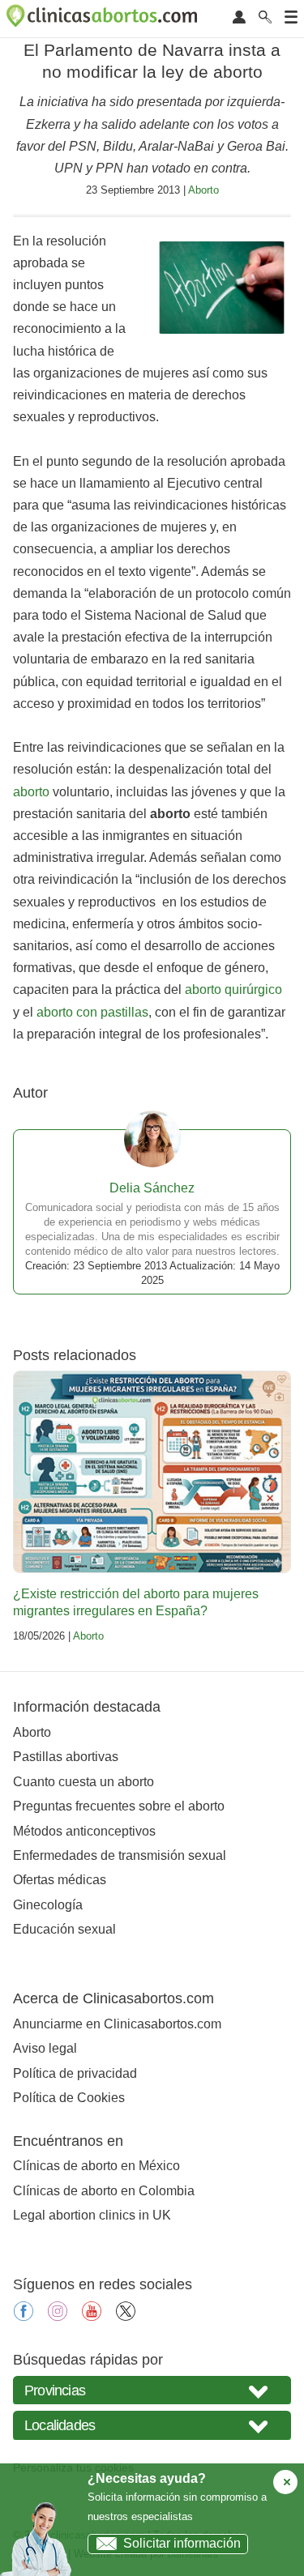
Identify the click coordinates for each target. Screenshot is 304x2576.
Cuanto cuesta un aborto (83, 1782)
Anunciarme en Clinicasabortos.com (117, 2024)
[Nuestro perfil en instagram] (58, 2316)
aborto (31, 792)
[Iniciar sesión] (239, 18)
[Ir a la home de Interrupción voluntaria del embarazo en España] (104, 19)
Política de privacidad (75, 2073)
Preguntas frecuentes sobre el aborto (119, 1806)
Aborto (203, 190)
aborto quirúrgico (233, 989)
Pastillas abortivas (66, 1757)
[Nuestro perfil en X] (126, 2316)
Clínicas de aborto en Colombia (104, 2191)
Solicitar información (182, 2543)
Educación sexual (64, 1929)
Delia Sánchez (152, 1188)
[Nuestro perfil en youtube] (92, 2316)
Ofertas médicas (60, 1880)
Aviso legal (45, 2048)
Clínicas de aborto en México (96, 2166)
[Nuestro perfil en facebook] (24, 2316)
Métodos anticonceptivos (84, 1831)
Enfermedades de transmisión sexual (120, 1855)
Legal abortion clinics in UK (92, 2215)
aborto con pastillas (92, 1012)
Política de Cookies (69, 2098)
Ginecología (48, 1905)
